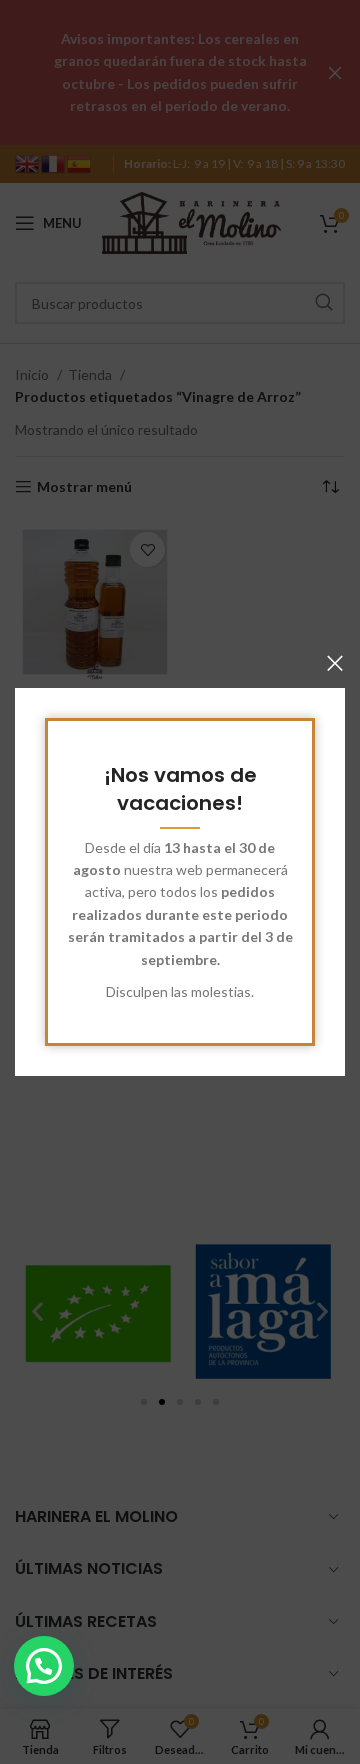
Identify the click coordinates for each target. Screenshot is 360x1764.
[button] (44, 1666)
